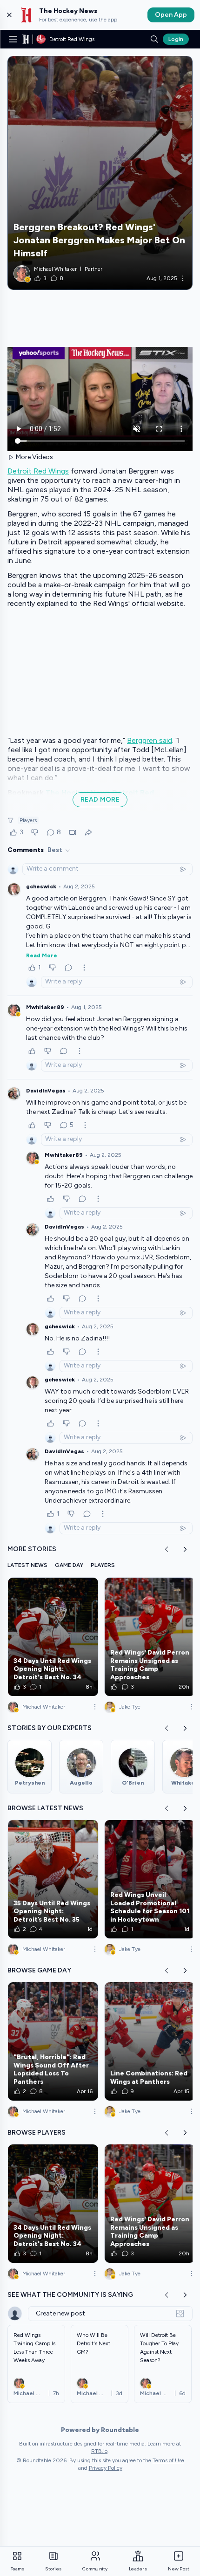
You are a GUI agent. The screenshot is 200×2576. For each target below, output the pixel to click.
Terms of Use (168, 2460)
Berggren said (150, 740)
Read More (42, 955)
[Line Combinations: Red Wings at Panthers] (150, 2041)
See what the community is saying (70, 2295)
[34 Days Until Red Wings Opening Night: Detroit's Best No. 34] (53, 1637)
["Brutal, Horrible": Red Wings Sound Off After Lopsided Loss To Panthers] (53, 2041)
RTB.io (99, 2451)
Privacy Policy (106, 2468)
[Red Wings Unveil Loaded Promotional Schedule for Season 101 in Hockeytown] (150, 1879)
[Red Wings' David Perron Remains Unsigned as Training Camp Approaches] (150, 1637)
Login (176, 39)
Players (28, 820)
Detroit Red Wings (38, 471)
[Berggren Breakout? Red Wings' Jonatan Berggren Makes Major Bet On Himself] (100, 173)
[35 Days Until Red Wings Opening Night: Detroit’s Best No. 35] (53, 1879)
